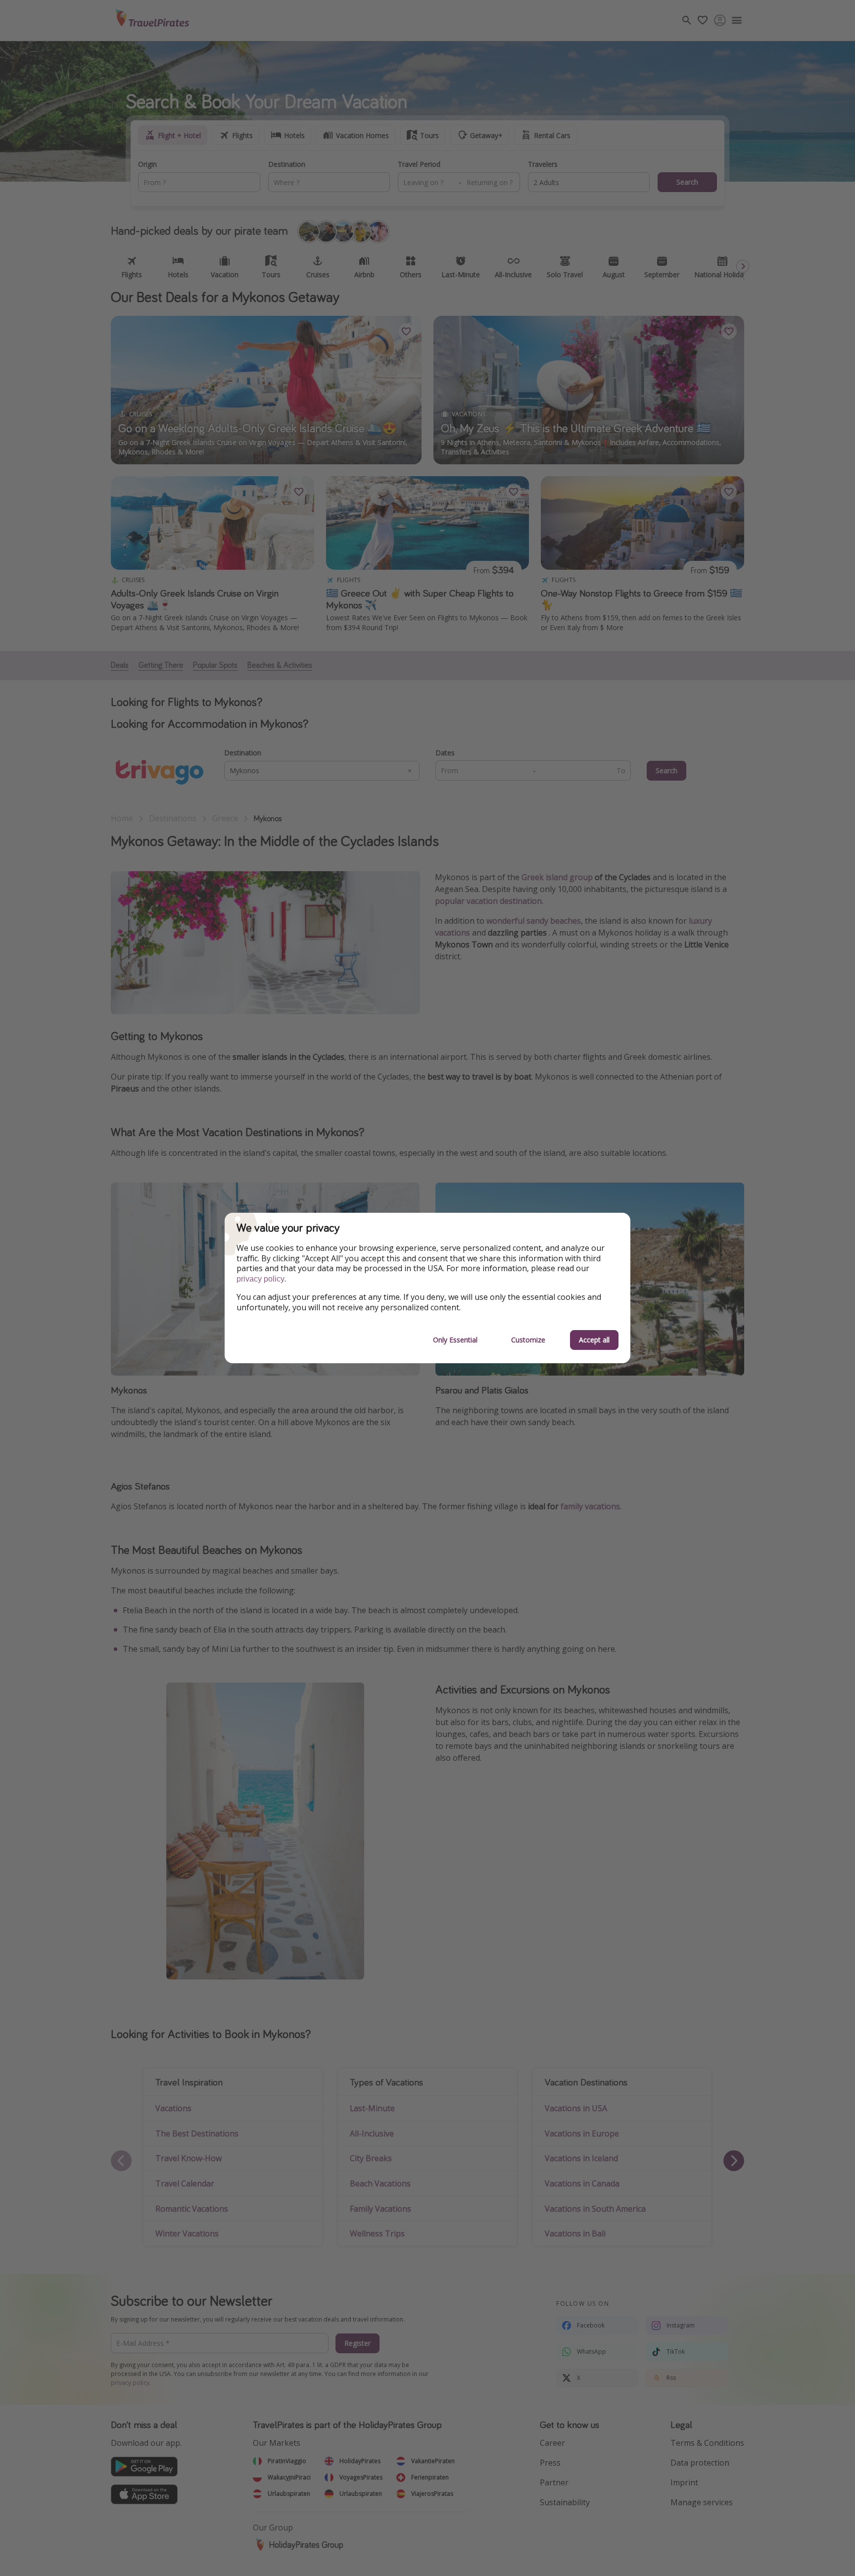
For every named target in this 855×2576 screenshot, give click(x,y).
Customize (528, 1340)
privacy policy (261, 1279)
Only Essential (455, 1340)
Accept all (594, 1340)
